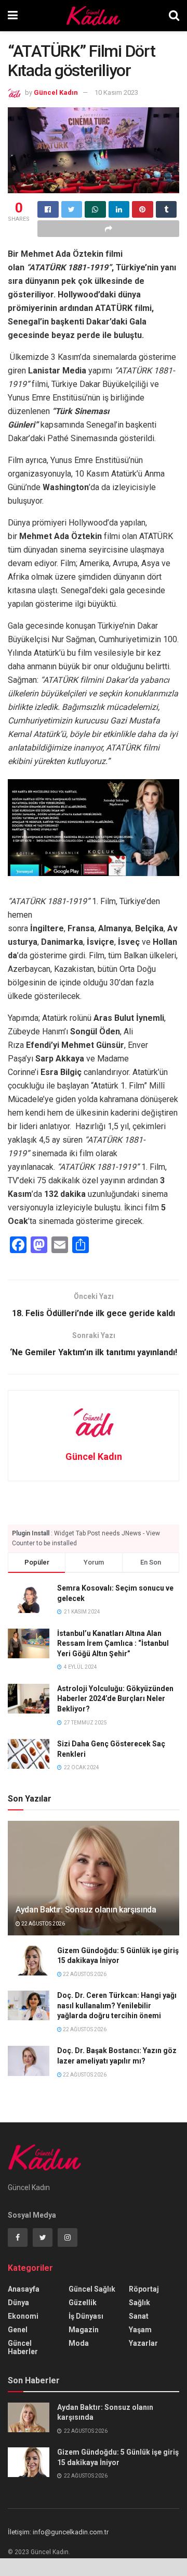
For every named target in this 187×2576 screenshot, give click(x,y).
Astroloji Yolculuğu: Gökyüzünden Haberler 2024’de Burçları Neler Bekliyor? (115, 1699)
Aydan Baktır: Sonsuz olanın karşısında (86, 1910)
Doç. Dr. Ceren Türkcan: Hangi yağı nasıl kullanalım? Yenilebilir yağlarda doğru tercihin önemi (117, 2005)
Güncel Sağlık (92, 2289)
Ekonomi (23, 2316)
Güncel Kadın (56, 92)
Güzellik (83, 2303)
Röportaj (144, 2289)
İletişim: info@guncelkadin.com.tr (58, 2532)
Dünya (18, 2303)
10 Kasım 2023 (116, 92)
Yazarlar (143, 2343)
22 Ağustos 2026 (43, 1924)
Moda (79, 2343)
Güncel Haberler (23, 2347)
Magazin (84, 2330)
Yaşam (140, 2330)
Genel (18, 2330)
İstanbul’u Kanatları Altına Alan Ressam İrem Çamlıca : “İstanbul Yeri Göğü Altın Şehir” (113, 1643)
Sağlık (139, 2303)
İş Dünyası (86, 2316)
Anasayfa (24, 2289)
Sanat (139, 2316)
